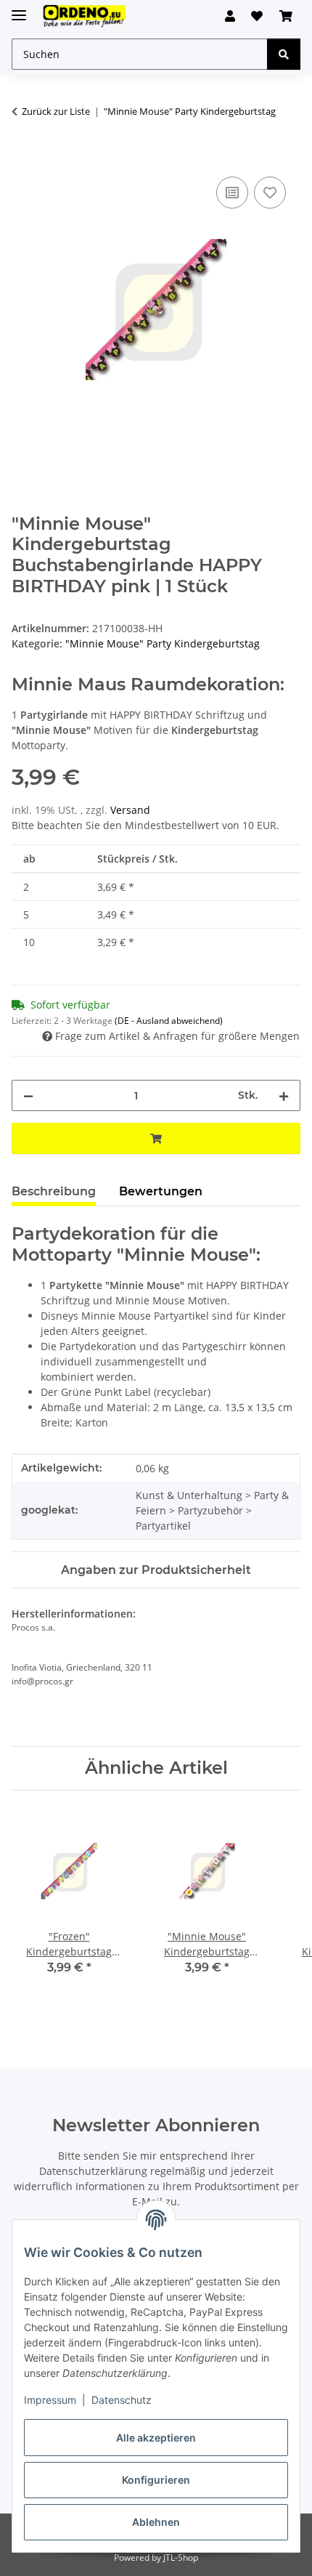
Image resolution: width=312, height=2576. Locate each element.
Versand (130, 810)
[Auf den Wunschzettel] (270, 193)
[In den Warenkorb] (23, 157)
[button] (230, 16)
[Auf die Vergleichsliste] (232, 193)
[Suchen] (284, 54)
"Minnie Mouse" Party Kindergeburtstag (163, 643)
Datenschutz (122, 2400)
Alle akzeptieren (156, 2438)
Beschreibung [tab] (54, 1191)
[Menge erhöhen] (284, 1095)
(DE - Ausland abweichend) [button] (169, 1021)
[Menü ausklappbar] (19, 9)
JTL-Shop (181, 2557)
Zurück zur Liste (56, 111)
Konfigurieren (156, 2480)
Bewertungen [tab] (161, 1191)
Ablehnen (156, 2522)
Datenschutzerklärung (93, 2171)
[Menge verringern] (28, 1095)
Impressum (50, 2400)
